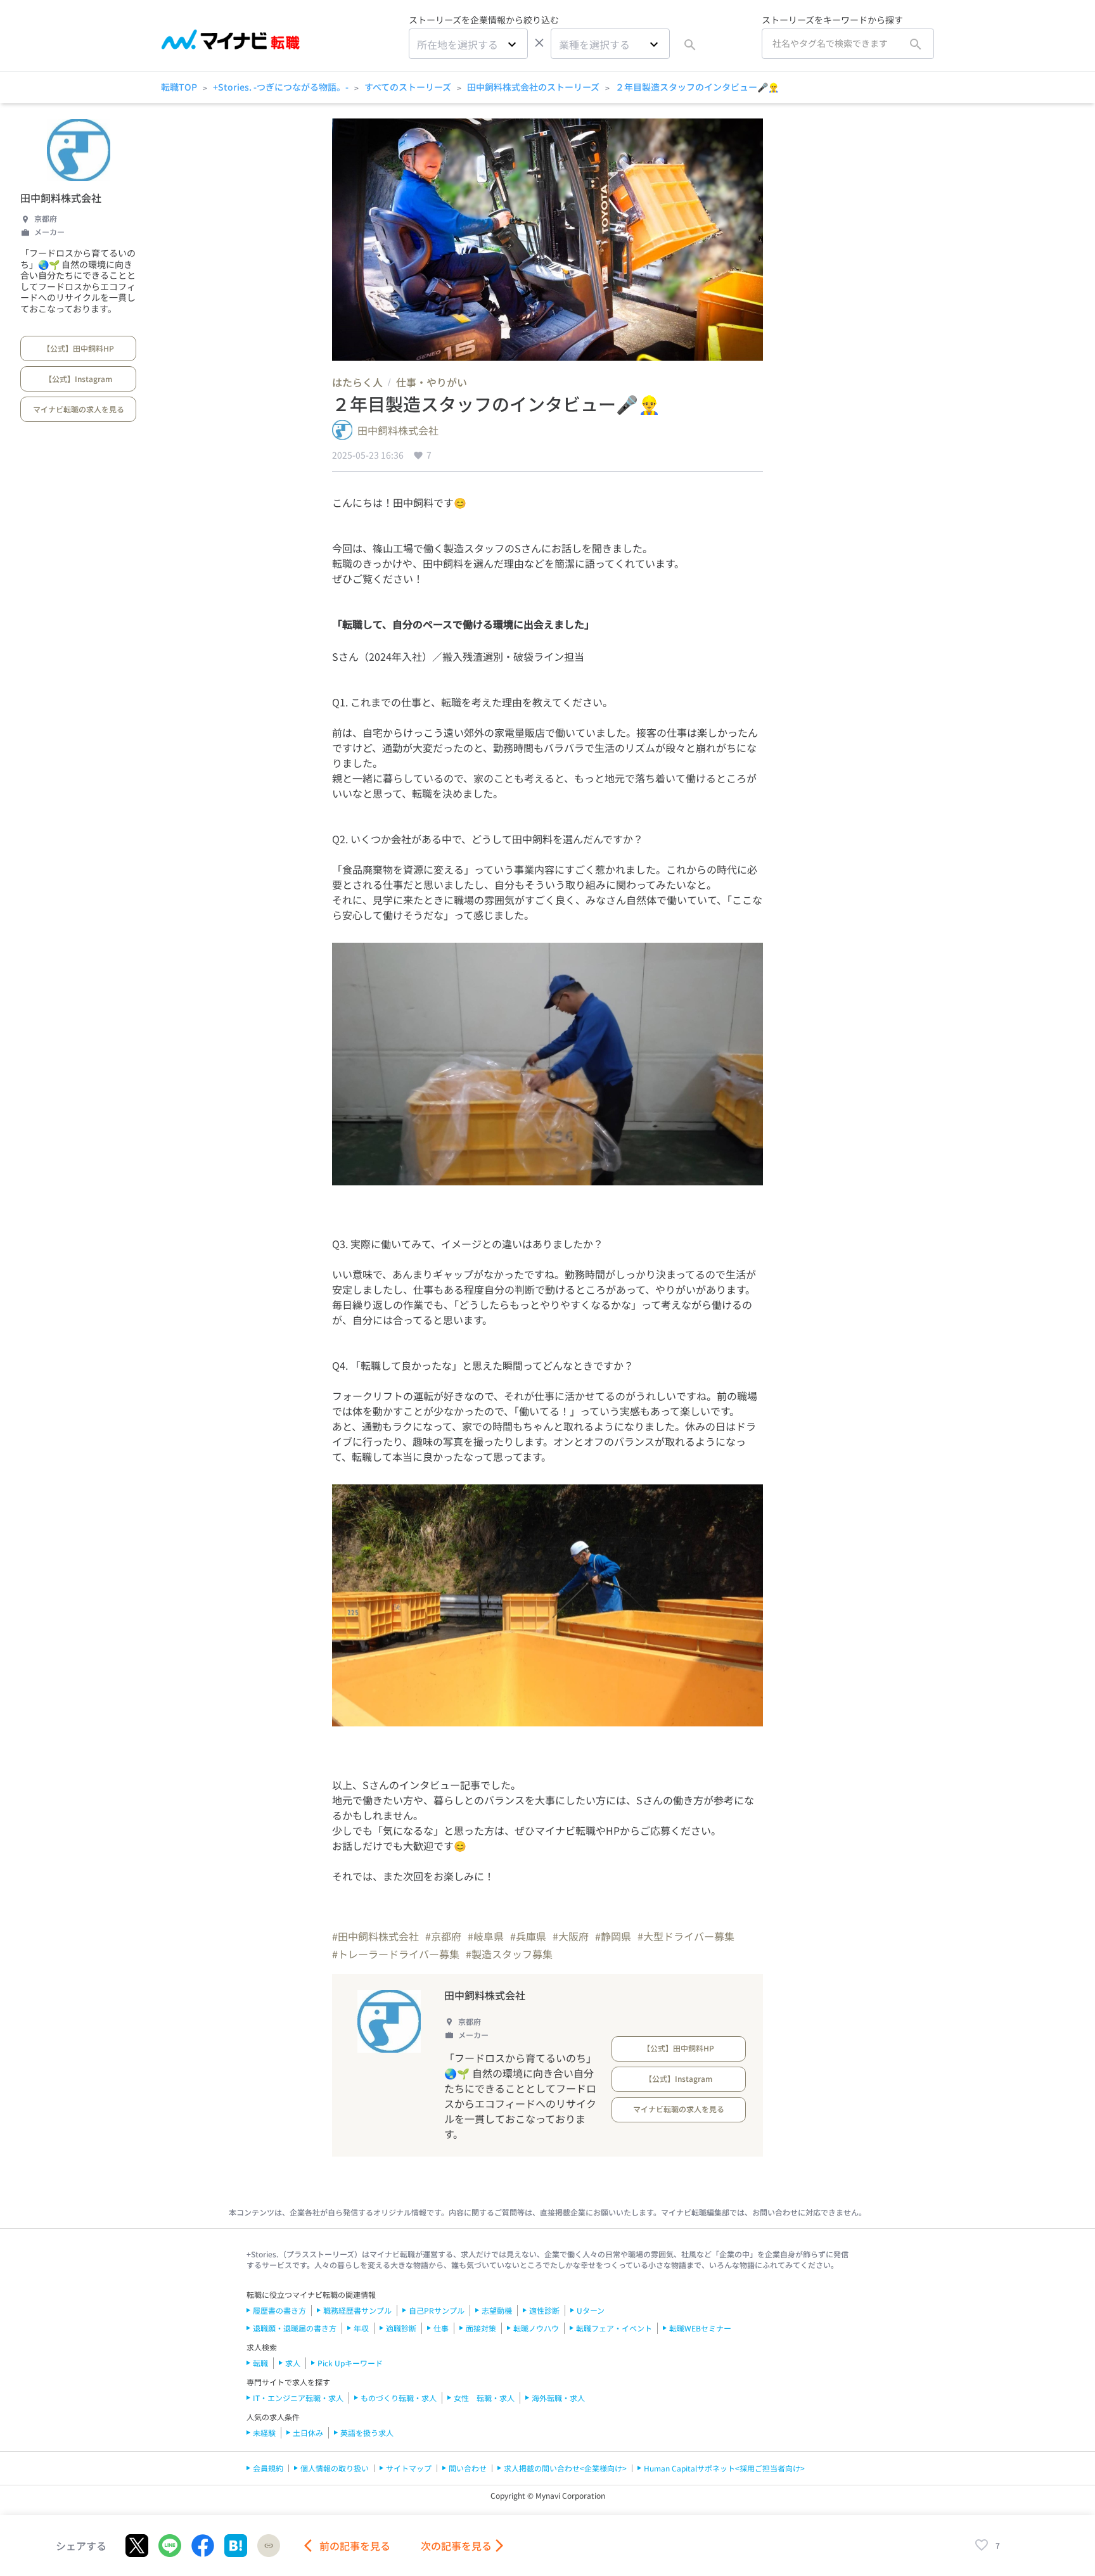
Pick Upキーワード (350, 2363)
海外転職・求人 (558, 2398)
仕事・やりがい (432, 382)
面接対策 (481, 2328)
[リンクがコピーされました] (269, 2546)
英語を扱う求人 (367, 2433)
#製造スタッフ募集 (509, 1954)
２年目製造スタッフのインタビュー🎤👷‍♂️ (697, 87)
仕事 (441, 2328)
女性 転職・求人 (484, 2398)
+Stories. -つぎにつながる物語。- (281, 87)
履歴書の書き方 (279, 2310)
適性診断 (544, 2310)
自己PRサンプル (437, 2310)
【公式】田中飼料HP (78, 348)
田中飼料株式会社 (61, 198)
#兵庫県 (528, 1936)
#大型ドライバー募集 (686, 1936)
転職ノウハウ (536, 2328)
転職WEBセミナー (700, 2328)
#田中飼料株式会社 (375, 1936)
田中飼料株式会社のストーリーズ (533, 87)
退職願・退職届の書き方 (295, 2328)
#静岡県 (613, 1936)
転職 (260, 2363)
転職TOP (179, 87)
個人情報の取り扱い (335, 2468)
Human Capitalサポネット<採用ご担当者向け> (724, 2468)
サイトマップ (409, 2468)
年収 (361, 2328)
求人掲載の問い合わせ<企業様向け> (565, 2468)
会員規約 (268, 2468)
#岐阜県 (486, 1936)
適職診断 (401, 2328)
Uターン (591, 2310)
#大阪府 (571, 1936)
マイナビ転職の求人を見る (79, 409)
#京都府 (443, 1936)
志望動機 (497, 2310)
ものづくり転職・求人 (399, 2398)
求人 (293, 2363)
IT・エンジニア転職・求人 (298, 2398)
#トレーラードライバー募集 (396, 1954)
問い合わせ (468, 2468)
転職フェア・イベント (614, 2328)
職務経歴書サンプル (357, 2310)
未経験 (264, 2433)
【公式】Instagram (78, 379)
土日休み (308, 2433)
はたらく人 (357, 382)
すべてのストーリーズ (408, 87)
